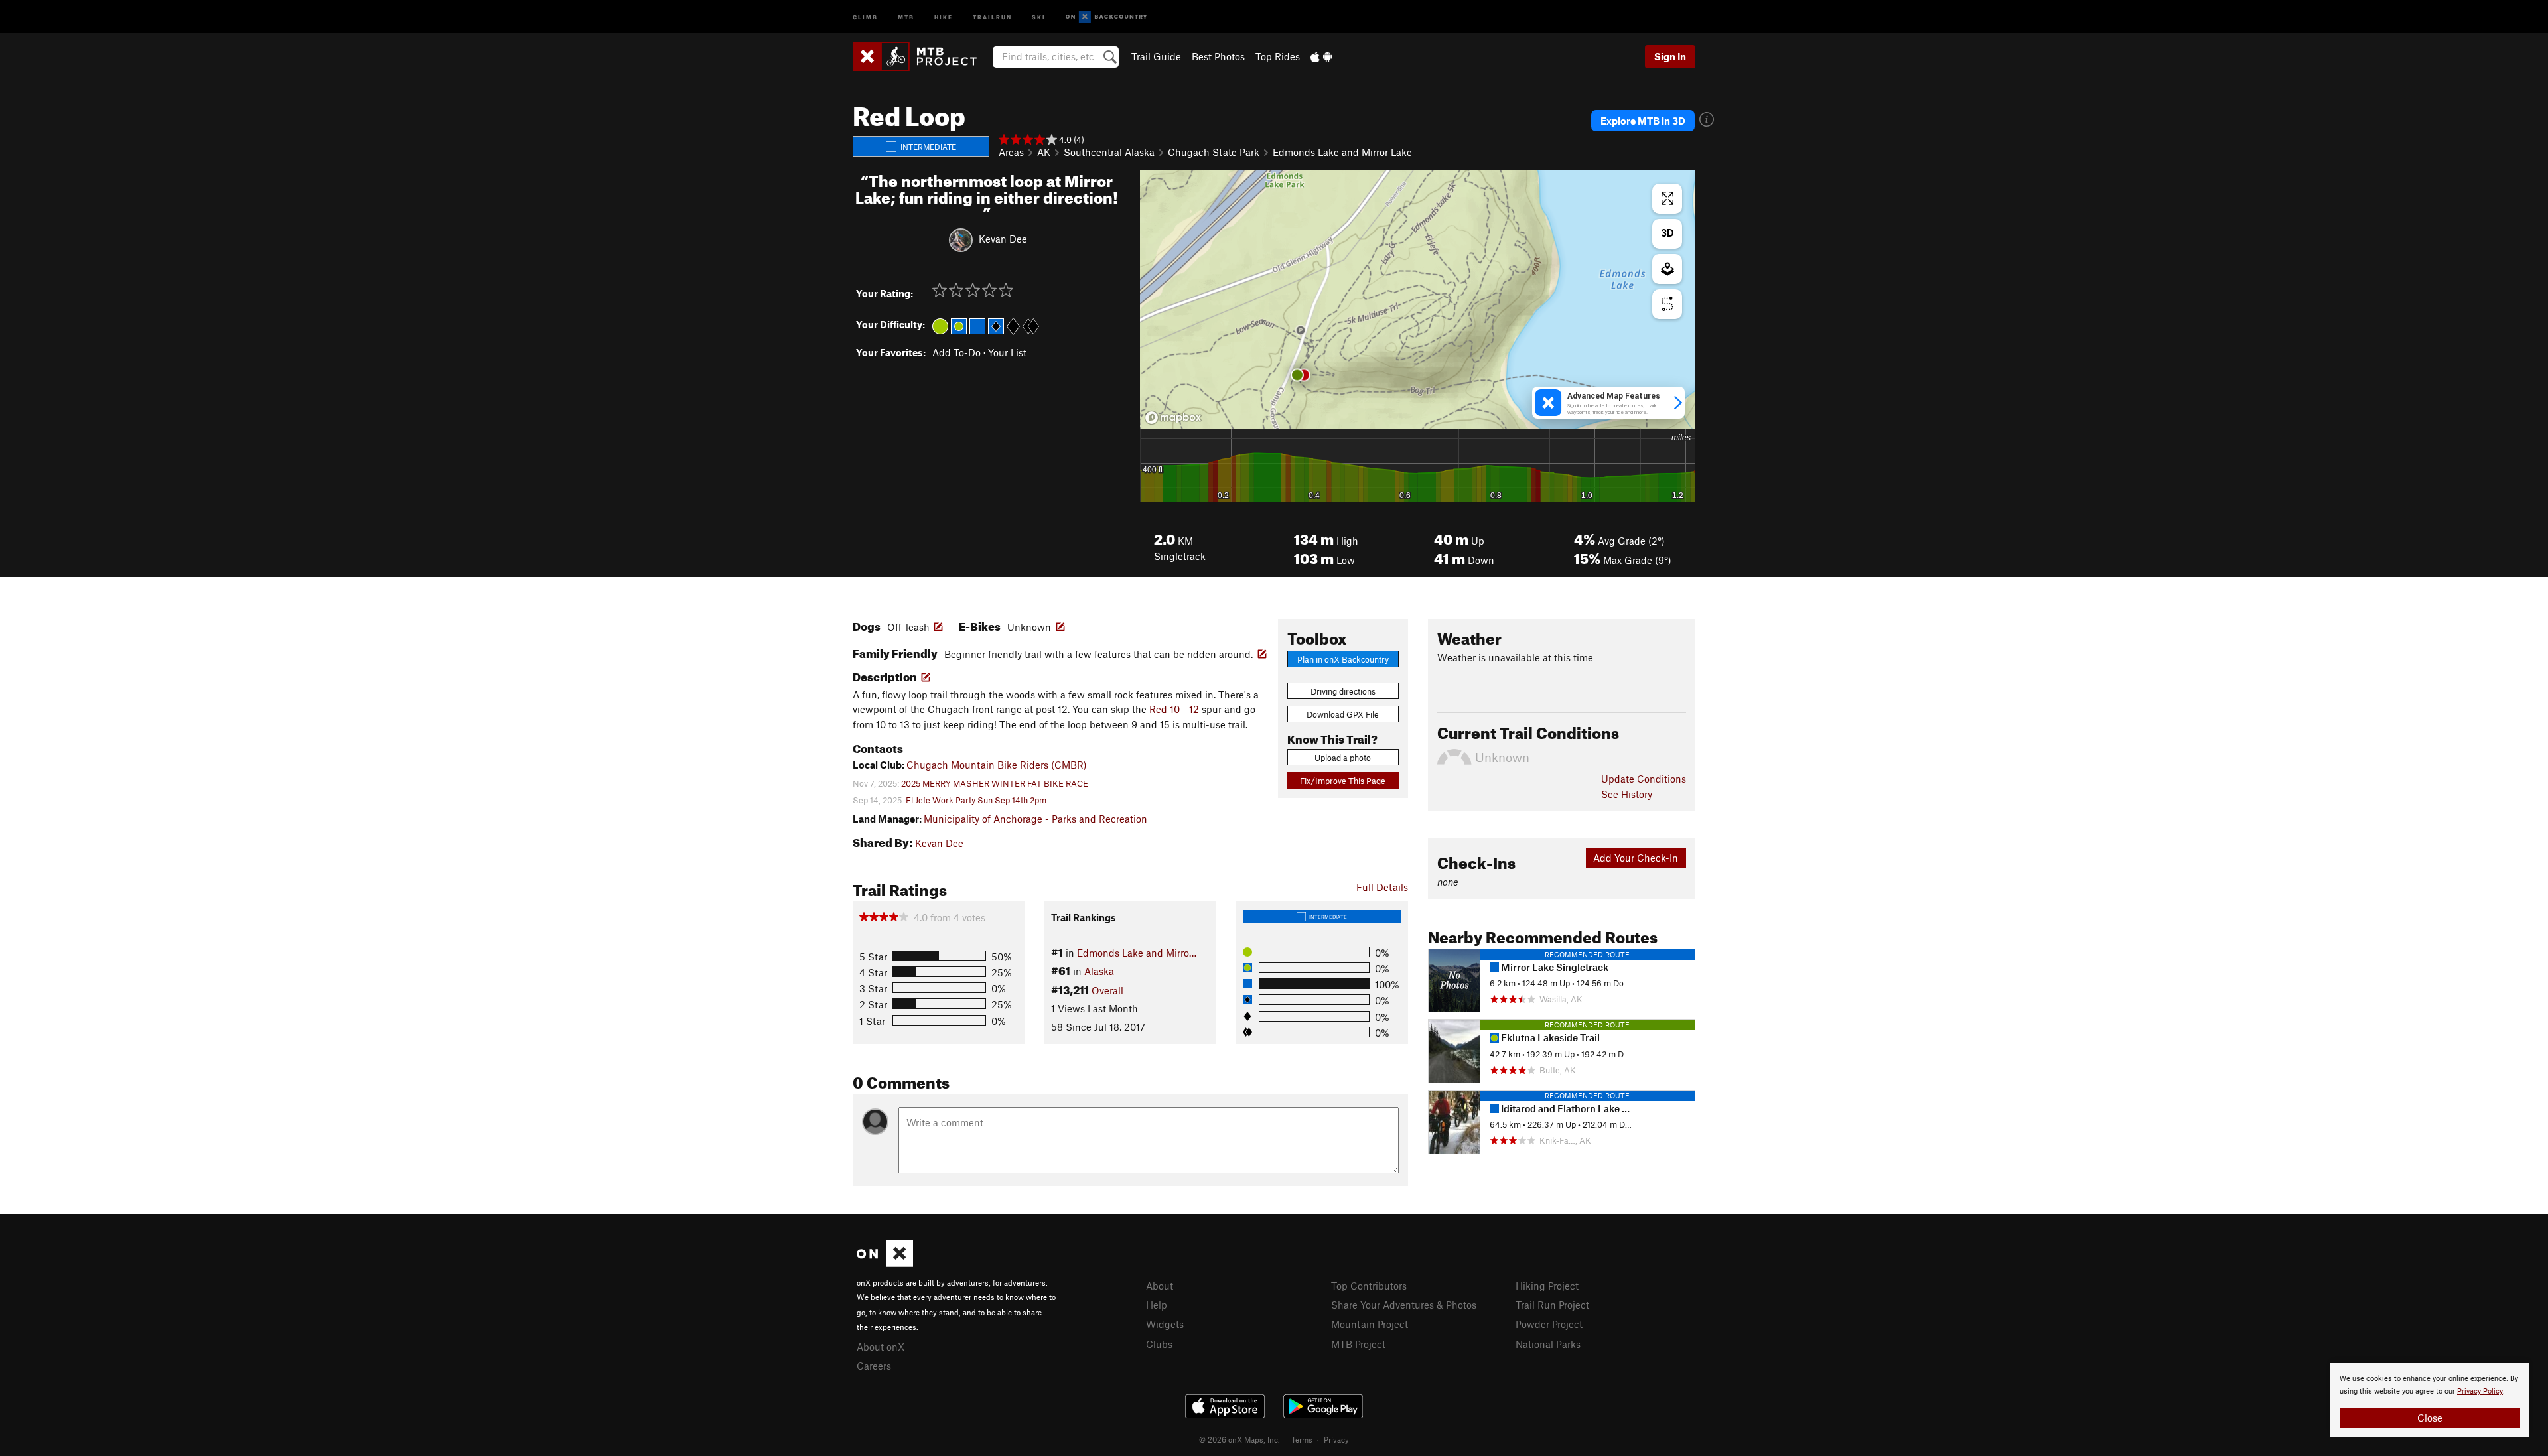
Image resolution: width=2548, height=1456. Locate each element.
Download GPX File (1343, 714)
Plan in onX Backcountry (1343, 659)
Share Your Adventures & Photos (1404, 1305)
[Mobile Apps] (1321, 56)
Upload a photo (1343, 758)
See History (1627, 794)
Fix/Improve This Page (1343, 781)
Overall (1107, 990)
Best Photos (1218, 56)
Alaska (1099, 971)
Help (1157, 1305)
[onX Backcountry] (1106, 17)
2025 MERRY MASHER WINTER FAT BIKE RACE (995, 783)
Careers (874, 1366)
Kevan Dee (1003, 239)
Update (1644, 779)
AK (1044, 152)
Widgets (1165, 1324)
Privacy (1336, 1439)
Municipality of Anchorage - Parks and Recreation (1035, 819)
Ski (1039, 16)
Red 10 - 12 (1174, 709)
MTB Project (1358, 1344)
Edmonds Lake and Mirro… (1137, 953)
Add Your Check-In (1636, 858)
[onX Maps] (885, 1263)
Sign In (1670, 56)
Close (2430, 1418)
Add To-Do (956, 352)
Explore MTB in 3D (1643, 121)
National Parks (1548, 1344)
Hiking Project (1547, 1286)
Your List (1007, 352)
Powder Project (1549, 1324)
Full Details (1382, 887)
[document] (2430, 1400)
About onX (881, 1347)
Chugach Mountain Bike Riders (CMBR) (997, 765)
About (1160, 1286)
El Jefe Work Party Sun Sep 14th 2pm (976, 800)
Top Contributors (1369, 1286)
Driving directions (1343, 691)
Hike (944, 16)
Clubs (1159, 1344)
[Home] (921, 56)
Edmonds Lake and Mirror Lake (1342, 152)
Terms (1302, 1439)
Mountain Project (1370, 1324)
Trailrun (992, 16)
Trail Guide (1156, 56)
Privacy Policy (2480, 1391)
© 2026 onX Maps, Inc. (1239, 1439)
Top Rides (1278, 56)
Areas (1011, 152)
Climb (865, 16)
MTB (906, 16)
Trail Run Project (1552, 1305)
